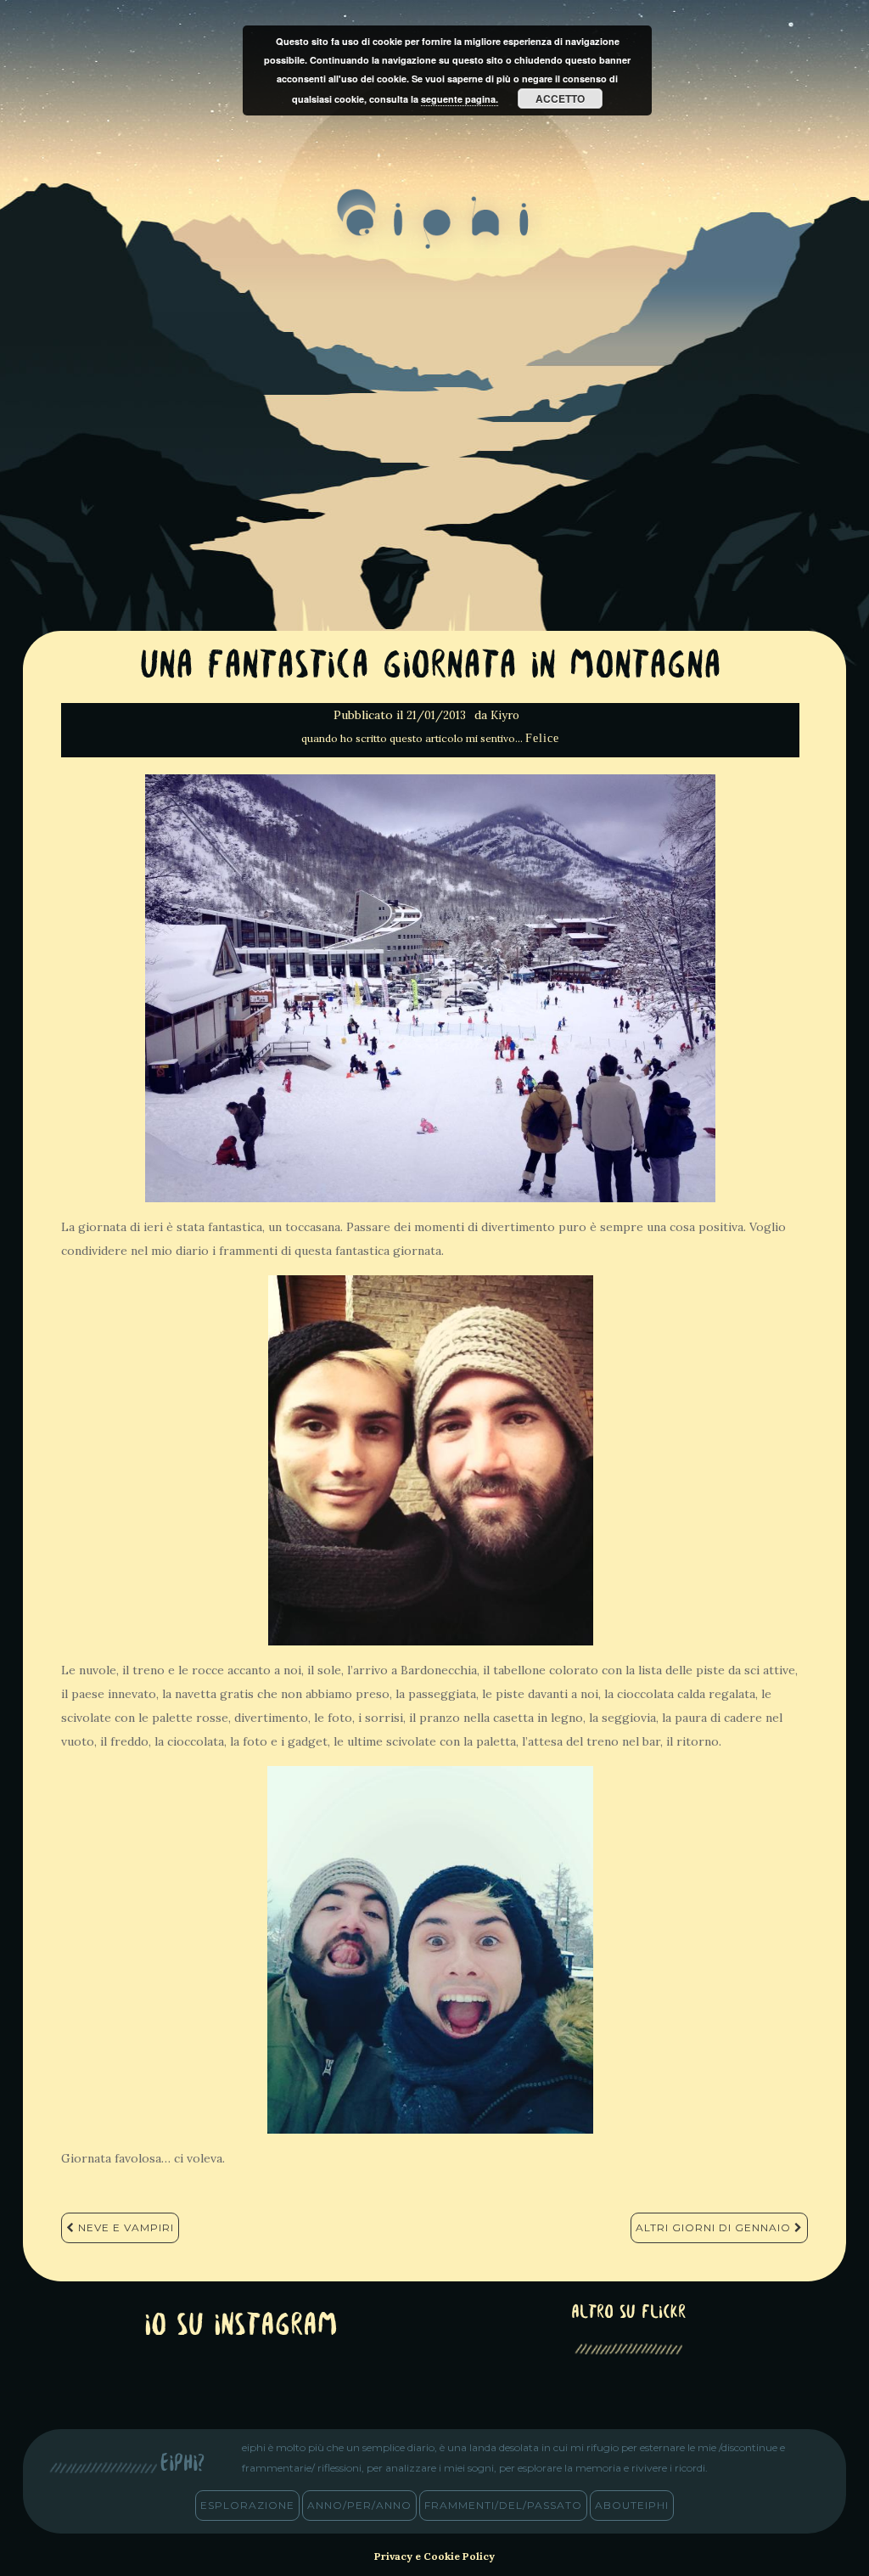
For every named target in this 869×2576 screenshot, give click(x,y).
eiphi (435, 233)
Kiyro (505, 715)
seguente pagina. (460, 99)
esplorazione (247, 2505)
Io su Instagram (241, 2327)
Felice (542, 738)
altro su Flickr (628, 2313)
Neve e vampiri (124, 2227)
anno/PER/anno (359, 2505)
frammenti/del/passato (503, 2505)
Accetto (560, 98)
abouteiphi (632, 2505)
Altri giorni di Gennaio (715, 2227)
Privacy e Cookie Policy (434, 2556)
